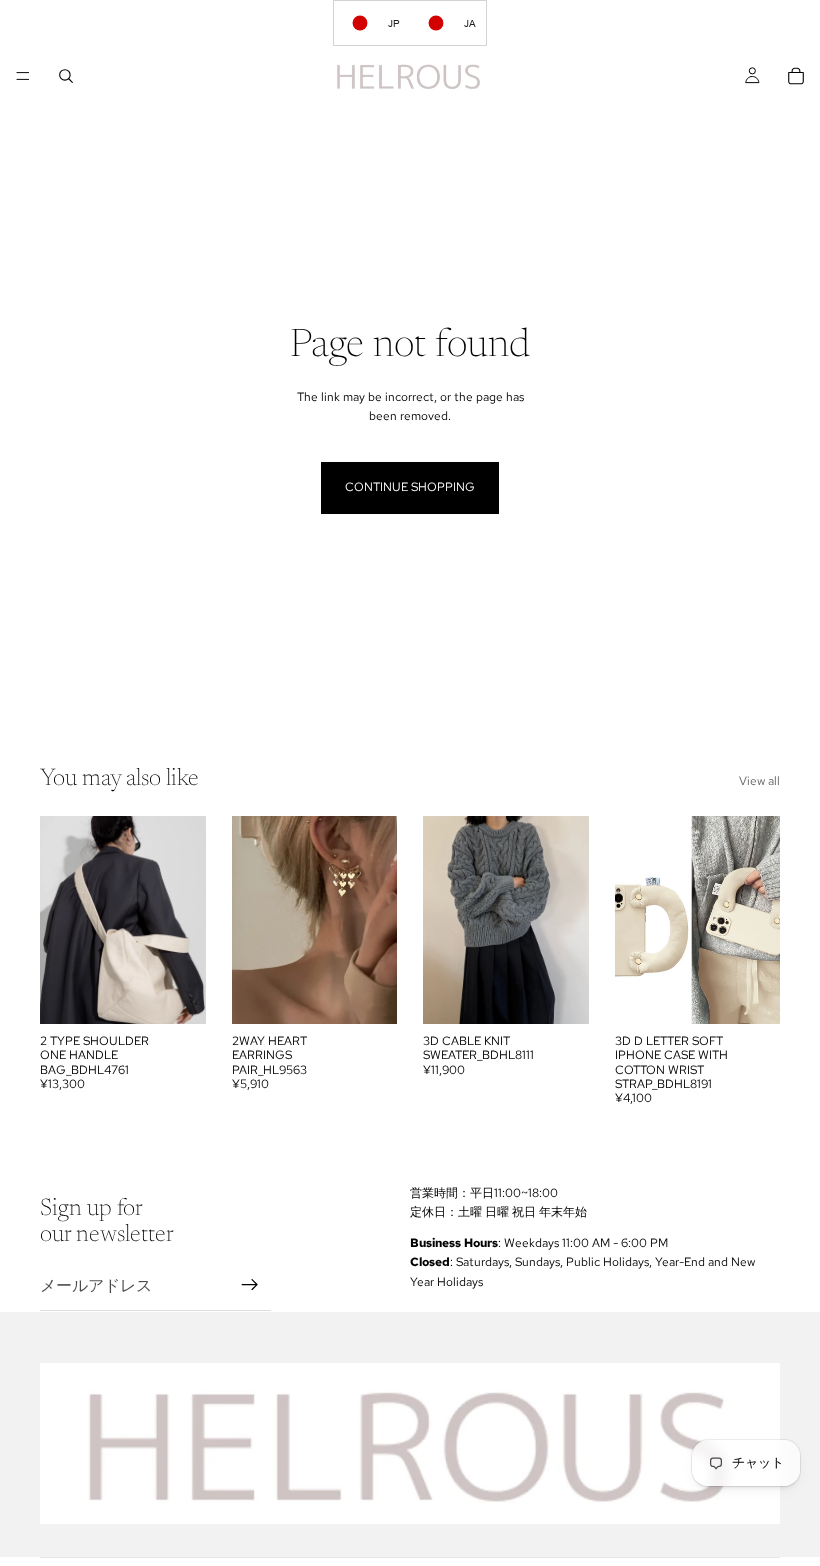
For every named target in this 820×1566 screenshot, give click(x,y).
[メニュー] (23, 76)
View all (759, 781)
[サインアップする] (250, 1286)
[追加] (366, 993)
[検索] (66, 76)
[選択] (175, 993)
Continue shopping (410, 487)
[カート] (796, 76)
